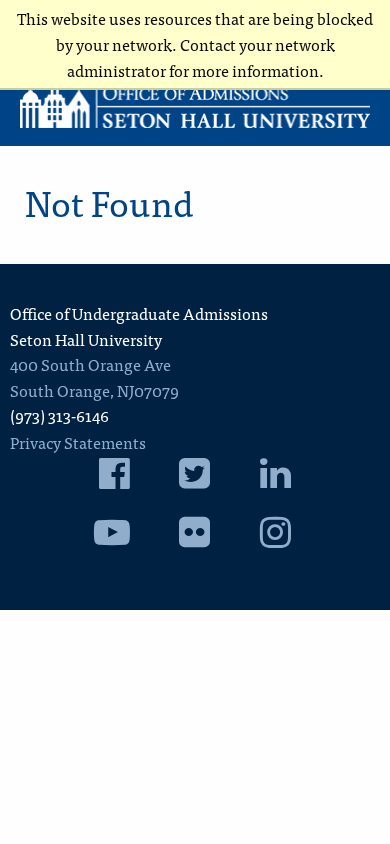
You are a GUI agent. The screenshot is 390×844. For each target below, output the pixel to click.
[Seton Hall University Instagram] (275, 537)
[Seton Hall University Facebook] (114, 478)
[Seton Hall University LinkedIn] (275, 478)
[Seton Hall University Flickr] (194, 537)
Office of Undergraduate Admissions (139, 313)
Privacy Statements (78, 442)
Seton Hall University (86, 339)
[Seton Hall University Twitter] (194, 478)
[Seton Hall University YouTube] (112, 537)
